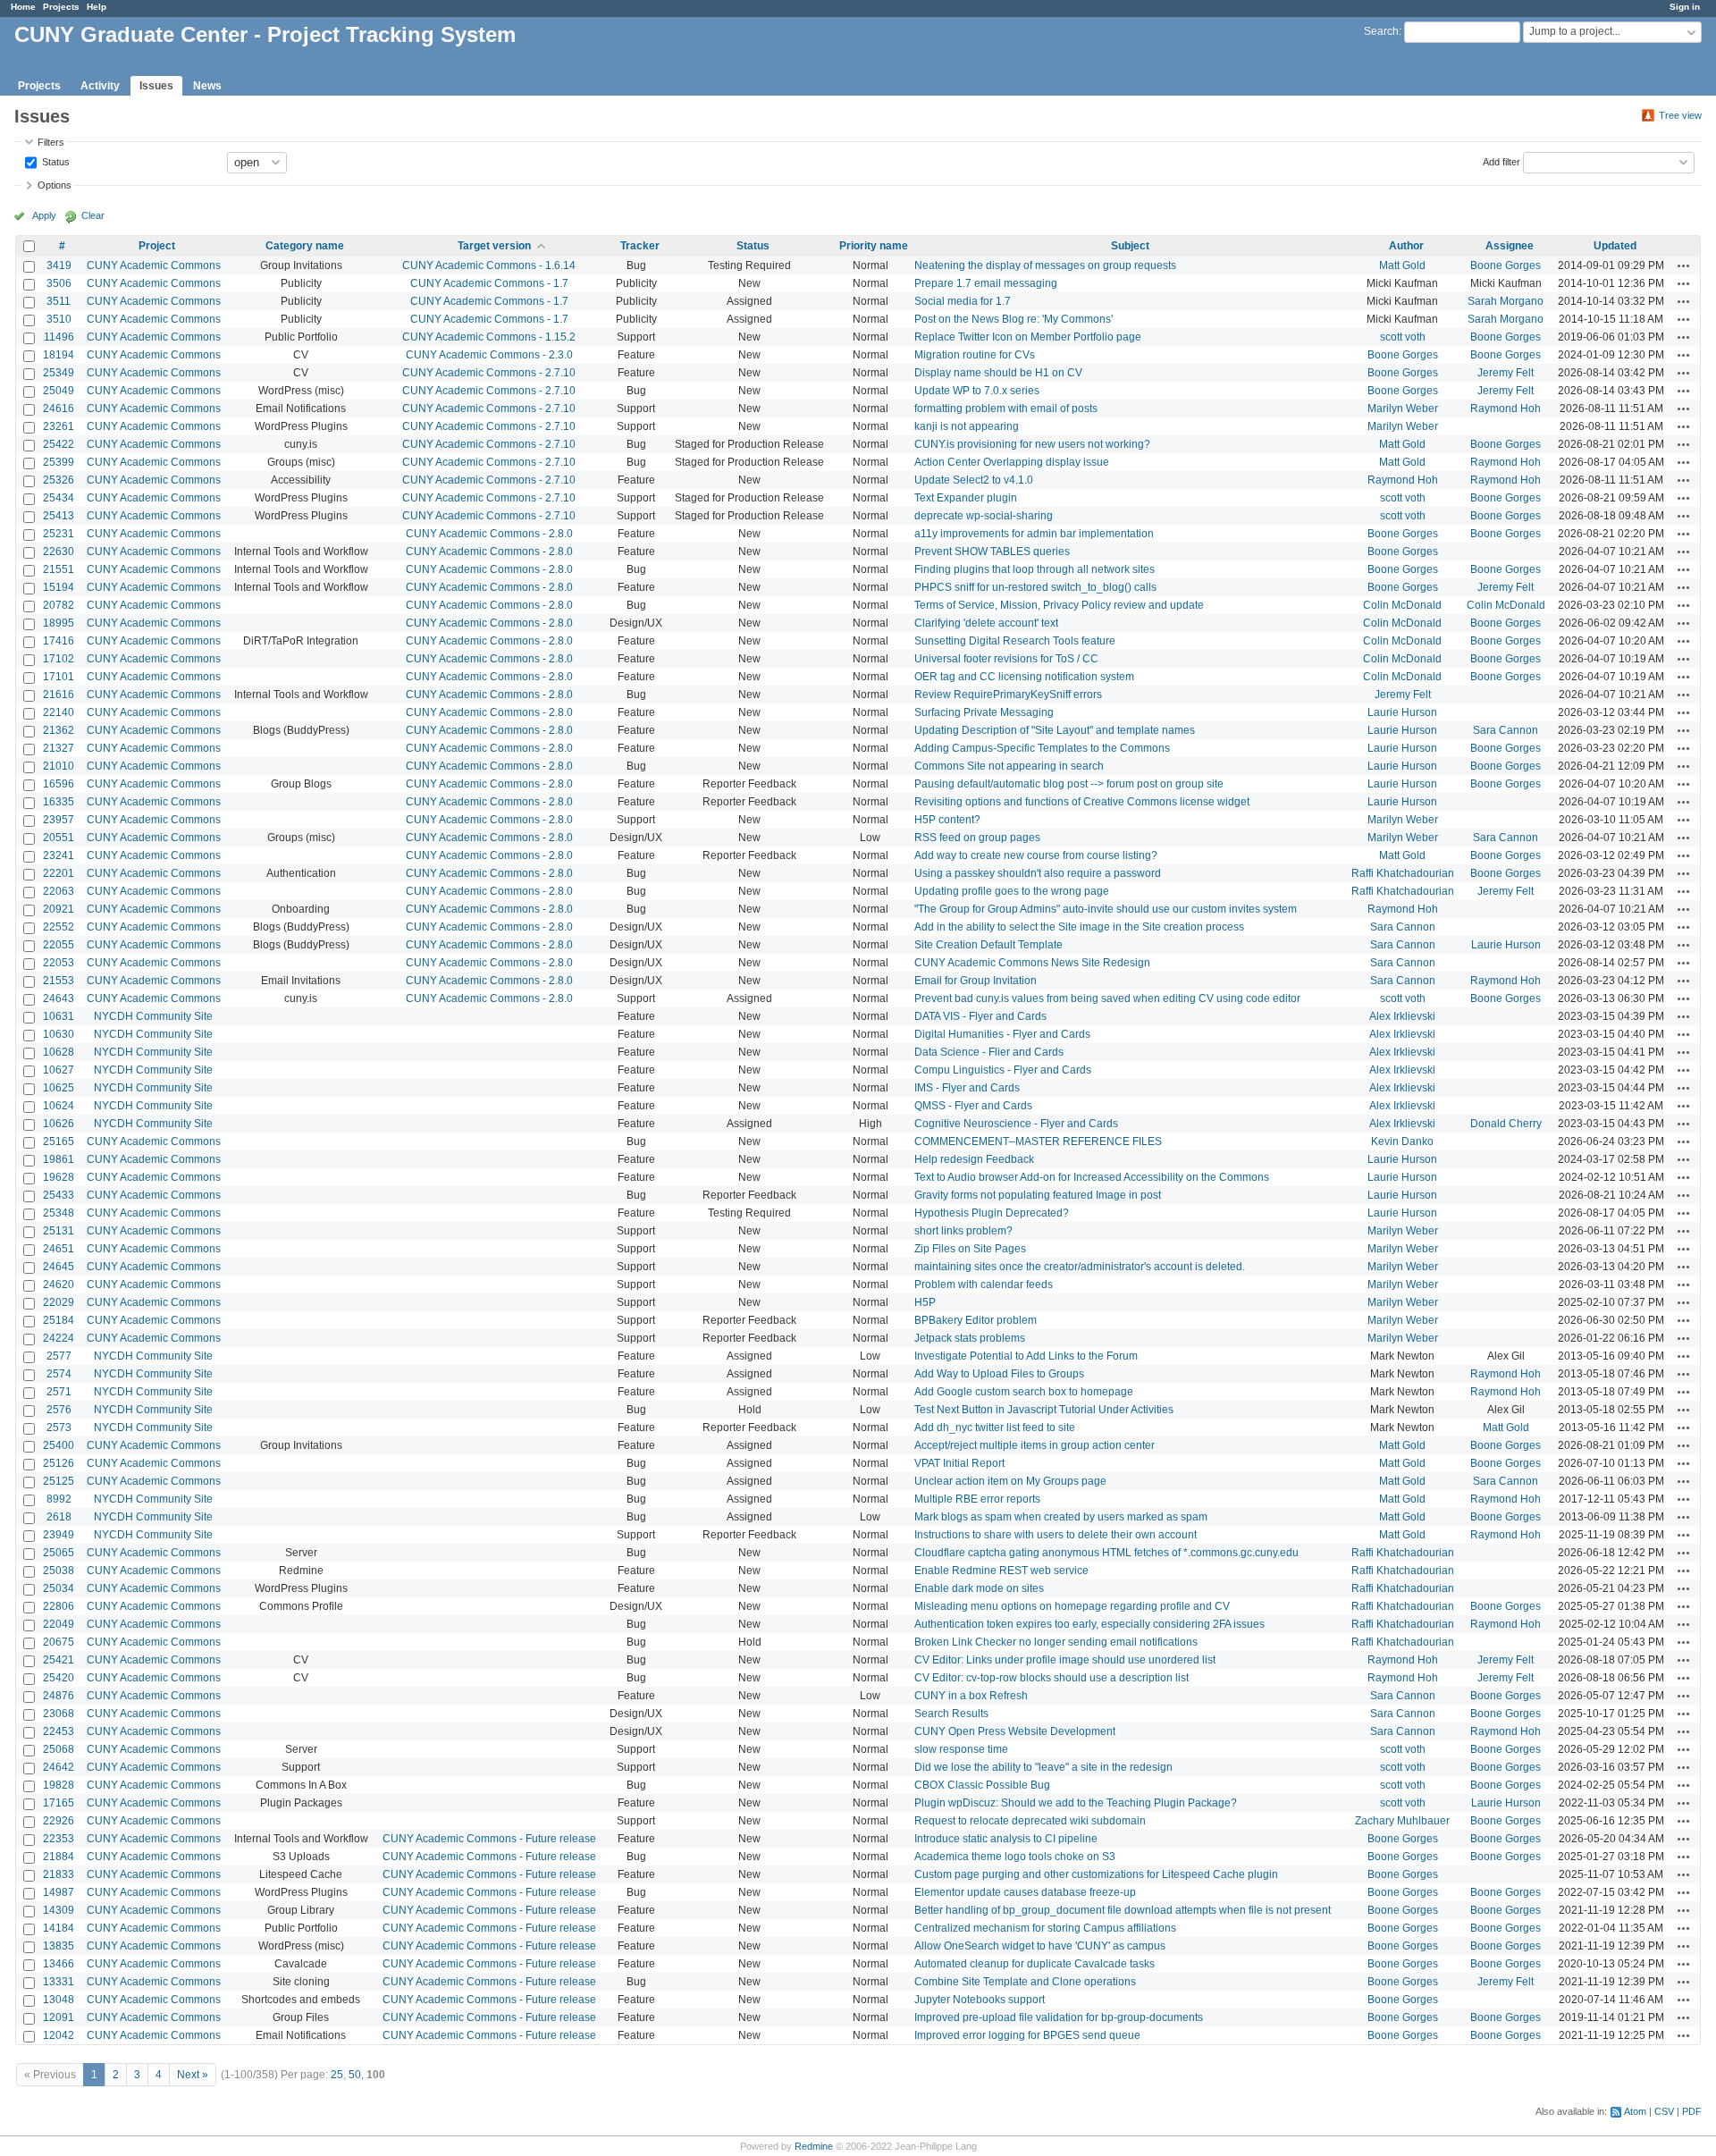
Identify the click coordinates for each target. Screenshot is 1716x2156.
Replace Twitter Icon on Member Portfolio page (1028, 337)
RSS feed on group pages (977, 838)
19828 (59, 1785)
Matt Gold (1402, 265)
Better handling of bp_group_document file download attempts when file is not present (1123, 1910)
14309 (59, 1910)
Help (97, 7)
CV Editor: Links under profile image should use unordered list (1065, 1660)
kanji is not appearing (967, 426)
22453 (59, 1731)
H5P (925, 1302)
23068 (59, 1714)
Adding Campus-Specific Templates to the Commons (1042, 748)
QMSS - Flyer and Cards (973, 1106)
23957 (59, 820)
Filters (51, 142)
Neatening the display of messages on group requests (1045, 265)
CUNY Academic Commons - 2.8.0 (489, 534)
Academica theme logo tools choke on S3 (1015, 1857)
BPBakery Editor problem (976, 1320)
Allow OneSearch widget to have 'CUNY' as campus (1040, 1946)
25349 (59, 373)
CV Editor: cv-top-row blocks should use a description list (1051, 1678)
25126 (59, 1463)
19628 (59, 1177)
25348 (59, 1213)
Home (23, 7)
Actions (1684, 265)
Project (157, 246)
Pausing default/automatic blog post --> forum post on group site (1069, 784)
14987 (59, 1892)
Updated (1615, 246)
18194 (59, 355)
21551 (59, 569)
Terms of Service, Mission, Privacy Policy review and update (1059, 605)
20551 (59, 838)
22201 (59, 873)
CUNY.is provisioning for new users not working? (1032, 444)
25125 (59, 1481)
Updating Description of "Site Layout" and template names (1055, 730)
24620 (59, 1284)
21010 (59, 766)
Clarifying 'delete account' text (986, 623)
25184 (59, 1320)
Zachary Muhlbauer (1402, 1821)
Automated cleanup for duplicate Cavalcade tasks (1035, 1964)
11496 (59, 337)
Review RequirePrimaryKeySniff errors (1008, 695)
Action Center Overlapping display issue (1012, 462)
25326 (59, 480)
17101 (59, 677)
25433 (59, 1195)
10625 (59, 1088)
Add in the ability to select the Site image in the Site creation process (1079, 927)
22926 (59, 1821)
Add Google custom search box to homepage (1024, 1392)
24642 (59, 1767)
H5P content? (947, 820)
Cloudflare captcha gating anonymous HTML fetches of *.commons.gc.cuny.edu (1106, 1553)
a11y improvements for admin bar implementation (1034, 534)
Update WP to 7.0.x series (977, 391)
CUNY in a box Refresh (971, 1696)
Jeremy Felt (1506, 373)
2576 (59, 1410)
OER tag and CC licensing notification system (1024, 677)
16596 (59, 784)
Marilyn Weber (1403, 408)
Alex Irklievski (1402, 1016)
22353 (59, 1839)
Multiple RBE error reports (977, 1499)
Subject (1130, 246)
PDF (1692, 2111)
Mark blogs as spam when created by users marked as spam (1061, 1517)
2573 (59, 1428)
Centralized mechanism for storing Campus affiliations (1045, 1928)
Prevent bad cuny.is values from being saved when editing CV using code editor (1107, 998)
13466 (59, 1964)
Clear (93, 215)
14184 (59, 1928)
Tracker (640, 246)
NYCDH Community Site (153, 1016)
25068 (59, 1749)
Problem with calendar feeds (984, 1284)
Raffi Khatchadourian (1403, 873)
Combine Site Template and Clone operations (1025, 1982)
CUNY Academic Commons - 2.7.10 (489, 373)
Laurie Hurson (1402, 712)
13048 (59, 2000)
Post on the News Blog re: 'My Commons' (1014, 319)
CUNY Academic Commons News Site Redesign (1032, 963)
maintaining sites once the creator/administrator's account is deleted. (1080, 1267)
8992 (59, 1499)
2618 (59, 1517)
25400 (59, 1445)
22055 (59, 945)
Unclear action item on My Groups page (1010, 1481)
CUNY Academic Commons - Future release (489, 1839)
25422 (59, 444)
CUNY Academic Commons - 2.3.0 (489, 355)
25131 (59, 1231)
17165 (59, 1803)
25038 (59, 1571)
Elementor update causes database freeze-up (1025, 1892)
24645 (59, 1267)
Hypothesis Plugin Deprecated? (992, 1213)
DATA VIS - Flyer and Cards (980, 1016)
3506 (59, 283)
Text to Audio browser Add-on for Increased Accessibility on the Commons (1092, 1177)
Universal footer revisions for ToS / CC (1006, 659)
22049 (59, 1624)
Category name (305, 246)
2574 (59, 1374)
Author (1406, 246)
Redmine (814, 2146)
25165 (59, 1141)
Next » (193, 2075)
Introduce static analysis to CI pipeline (1006, 1839)
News (207, 86)
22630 (59, 552)
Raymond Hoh (1506, 408)
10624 (59, 1106)
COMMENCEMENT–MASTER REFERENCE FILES (1038, 1141)
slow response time (961, 1749)
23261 (59, 426)
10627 (59, 1070)
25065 (59, 1553)
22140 (59, 712)
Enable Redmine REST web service (1001, 1571)
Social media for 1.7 (963, 301)
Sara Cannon (1506, 730)
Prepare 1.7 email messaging (986, 283)
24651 (59, 1249)
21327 (59, 748)
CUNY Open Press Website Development (1015, 1731)
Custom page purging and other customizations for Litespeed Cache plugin (1096, 1874)
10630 (59, 1034)
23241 (59, 855)
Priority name (874, 246)
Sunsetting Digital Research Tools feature (1015, 641)
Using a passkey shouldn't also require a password (1038, 873)
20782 (59, 605)
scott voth (1403, 337)
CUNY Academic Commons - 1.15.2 (489, 337)
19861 (59, 1159)
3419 (59, 265)
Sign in (1685, 7)
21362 (59, 730)
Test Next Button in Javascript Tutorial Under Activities (1044, 1410)
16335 (59, 802)
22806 (59, 1606)
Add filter (1501, 161)
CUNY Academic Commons (154, 265)
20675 (59, 1642)
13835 (59, 1946)
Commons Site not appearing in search (1009, 766)
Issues (156, 86)
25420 (59, 1678)
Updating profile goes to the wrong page (1012, 891)
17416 (59, 641)
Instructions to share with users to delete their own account (1056, 1535)
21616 (59, 695)
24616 (59, 408)
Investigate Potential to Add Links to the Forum (1026, 1356)
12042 (59, 2035)
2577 (59, 1356)
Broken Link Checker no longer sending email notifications (1056, 1642)
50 (355, 2075)
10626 (59, 1124)
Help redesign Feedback (974, 1159)
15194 (59, 587)
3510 (59, 319)
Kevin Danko (1402, 1141)
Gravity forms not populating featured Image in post (1038, 1195)
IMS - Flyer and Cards (967, 1088)
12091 (59, 2017)
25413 (59, 516)
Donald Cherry (1506, 1124)
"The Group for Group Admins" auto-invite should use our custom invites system (1106, 909)
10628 (59, 1052)
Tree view (1680, 115)
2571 (59, 1392)
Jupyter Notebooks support (980, 2000)
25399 (59, 462)
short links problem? (963, 1231)
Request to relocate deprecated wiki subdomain (1030, 1821)
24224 (59, 1338)
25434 (59, 498)
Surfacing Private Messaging (984, 712)
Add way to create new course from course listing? (1036, 855)
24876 (59, 1696)
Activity (100, 86)
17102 (59, 659)
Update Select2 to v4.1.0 (974, 480)
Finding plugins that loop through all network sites (1035, 569)
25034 (59, 1588)
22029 (59, 1302)
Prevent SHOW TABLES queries (992, 552)
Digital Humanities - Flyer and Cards (1002, 1034)
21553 (59, 981)
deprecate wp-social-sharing (984, 516)
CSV (1664, 2111)
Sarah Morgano (1506, 301)
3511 (59, 301)
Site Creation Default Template (988, 945)
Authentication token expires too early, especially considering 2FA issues (1089, 1624)
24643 (59, 998)
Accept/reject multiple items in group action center (1035, 1445)
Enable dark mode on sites (979, 1588)
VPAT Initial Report (959, 1463)
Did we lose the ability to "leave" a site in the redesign (1043, 1767)
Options (55, 185)
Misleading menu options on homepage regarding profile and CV (1072, 1606)
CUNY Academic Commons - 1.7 (489, 283)
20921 (59, 909)
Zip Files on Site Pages (970, 1249)
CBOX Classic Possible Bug (982, 1785)
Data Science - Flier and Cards (989, 1052)
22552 (59, 927)
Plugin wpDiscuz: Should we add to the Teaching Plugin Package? (1076, 1803)
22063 (59, 891)
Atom (1635, 2111)
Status (55, 161)
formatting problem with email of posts (1006, 408)
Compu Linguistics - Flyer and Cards (1003, 1070)
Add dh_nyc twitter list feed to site (995, 1428)
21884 (59, 1857)
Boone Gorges (1506, 265)
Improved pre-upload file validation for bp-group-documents (1059, 2017)
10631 (59, 1016)
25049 (59, 391)
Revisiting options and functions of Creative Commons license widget (1082, 802)
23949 (59, 1535)
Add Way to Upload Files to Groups (999, 1374)
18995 (59, 623)
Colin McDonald (1402, 605)
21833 (59, 1874)
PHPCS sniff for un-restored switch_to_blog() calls (1035, 587)
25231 (59, 534)
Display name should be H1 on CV (998, 373)
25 (337, 2075)
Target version (494, 246)
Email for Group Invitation (976, 981)
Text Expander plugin (966, 498)
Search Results (951, 1714)
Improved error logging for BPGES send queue (1027, 2035)
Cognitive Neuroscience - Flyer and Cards (1016, 1124)
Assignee (1510, 246)
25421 (59, 1660)
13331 (59, 1982)
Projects (61, 7)
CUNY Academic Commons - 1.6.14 (489, 265)
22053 (59, 963)
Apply (44, 215)
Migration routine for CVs (975, 355)
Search (1381, 31)
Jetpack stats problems (970, 1338)
